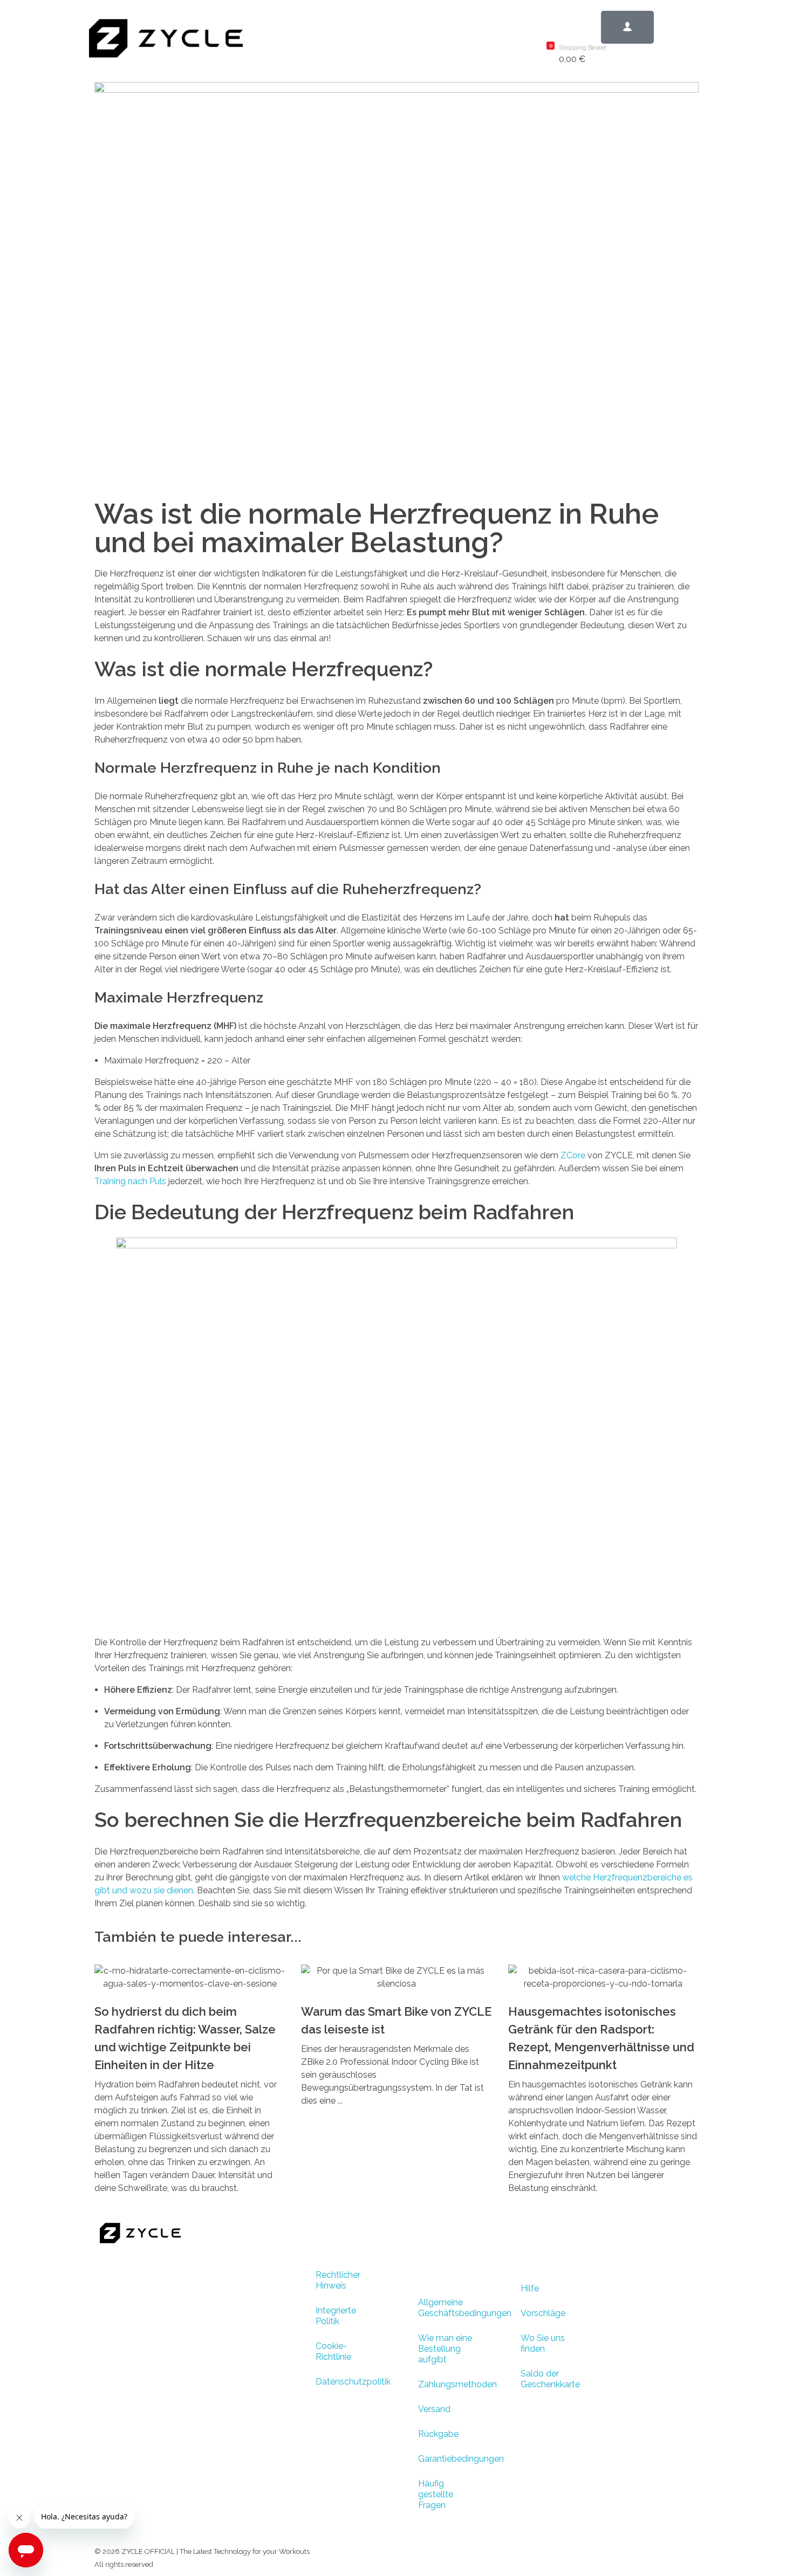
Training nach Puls (130, 1181)
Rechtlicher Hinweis (338, 2280)
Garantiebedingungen (453, 2459)
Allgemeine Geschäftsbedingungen (453, 2308)
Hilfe (530, 2288)
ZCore (573, 1155)
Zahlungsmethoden (453, 2384)
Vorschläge (543, 2313)
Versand (434, 2409)
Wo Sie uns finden (543, 2343)
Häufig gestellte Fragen (436, 2494)
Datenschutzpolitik (351, 2382)
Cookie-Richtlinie (333, 2351)
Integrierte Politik (336, 2316)
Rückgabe (438, 2434)
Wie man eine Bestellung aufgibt (445, 2349)
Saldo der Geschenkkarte (550, 2379)
